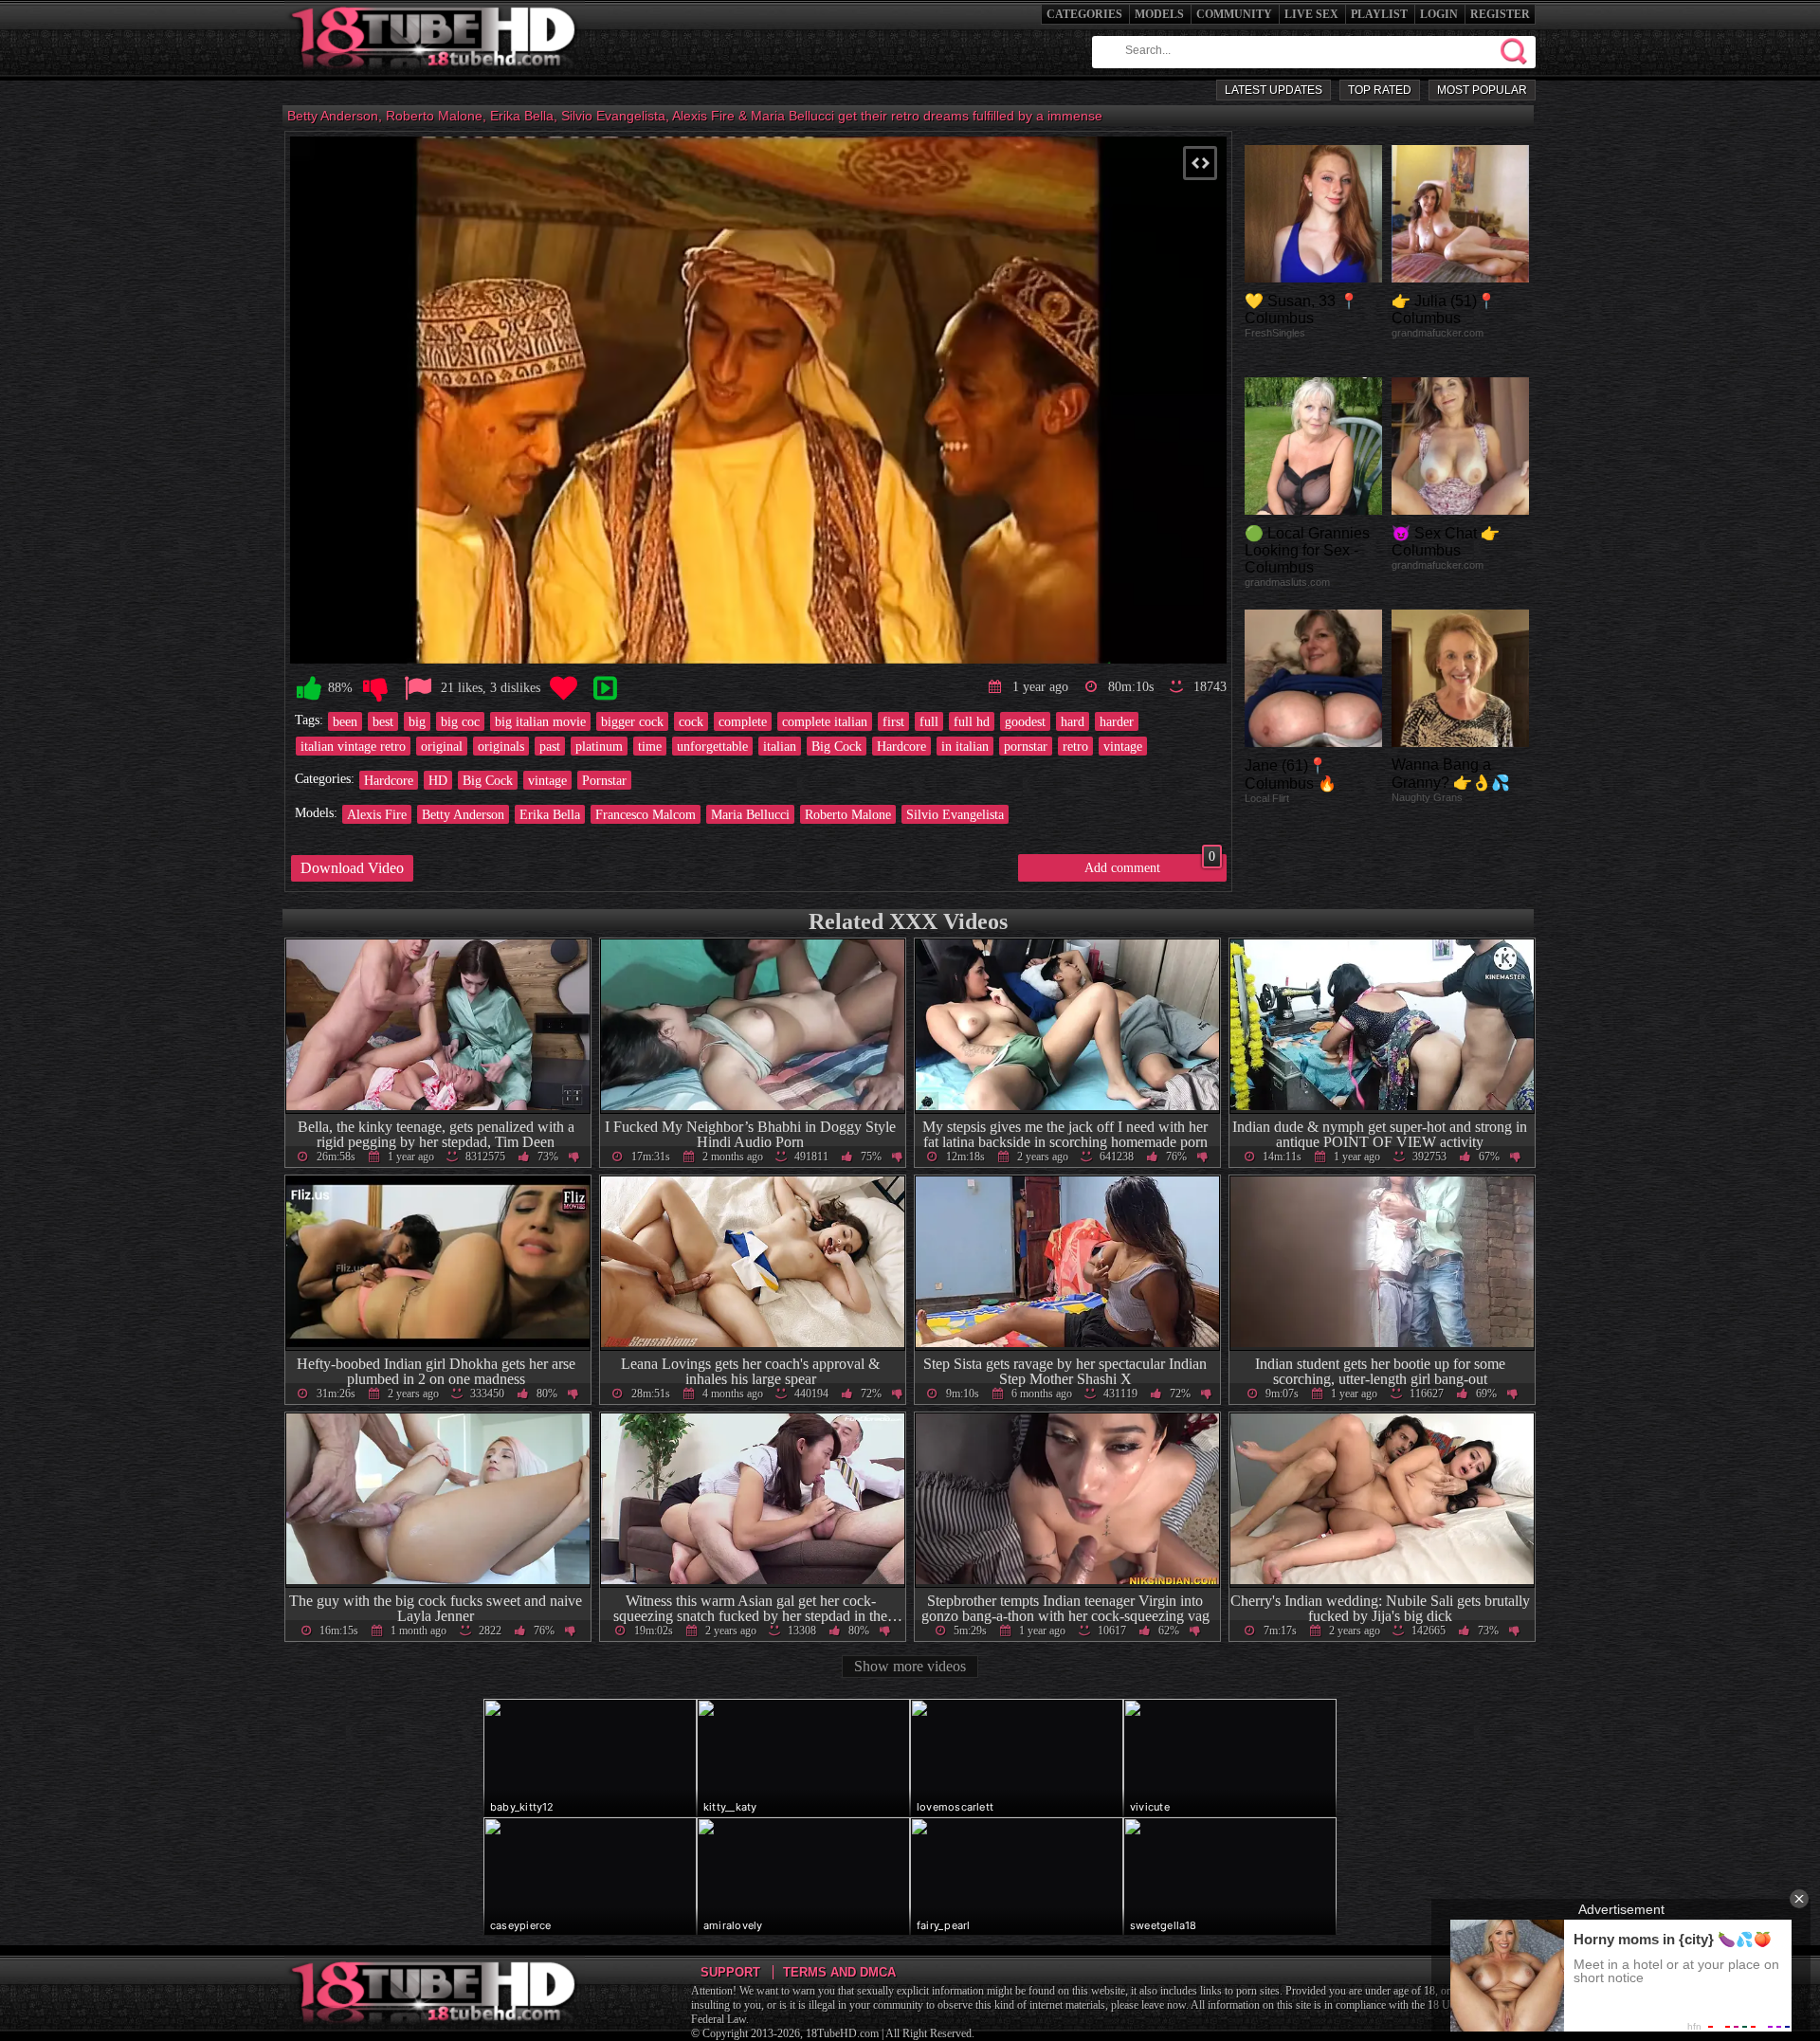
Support (730, 1972)
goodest (1025, 721)
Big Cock (837, 746)
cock (691, 721)
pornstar (1026, 746)
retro (1075, 746)
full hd (972, 721)
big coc (460, 721)
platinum (599, 746)
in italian (965, 746)
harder (1117, 721)
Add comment (1150, 865)
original (442, 746)
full (929, 721)
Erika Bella (550, 814)
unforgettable (712, 746)
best (383, 721)
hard (1073, 721)
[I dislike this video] (375, 689)
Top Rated (1380, 90)
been (345, 721)
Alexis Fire (377, 814)
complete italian (825, 721)
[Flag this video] (418, 689)
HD (438, 780)
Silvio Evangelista (955, 814)
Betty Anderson (463, 814)
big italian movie (540, 721)
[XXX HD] (435, 75)
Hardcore (901, 746)
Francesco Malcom (646, 814)
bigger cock (632, 721)
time (650, 746)
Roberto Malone (848, 814)
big (417, 721)
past (550, 746)
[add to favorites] (563, 689)
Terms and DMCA (839, 1972)
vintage (1123, 746)
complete (743, 721)
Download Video (352, 868)
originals (501, 746)
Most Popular (1482, 90)
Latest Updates (1274, 90)
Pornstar (604, 780)
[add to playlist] (605, 689)
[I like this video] (309, 689)
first (893, 721)
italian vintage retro (353, 746)
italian (780, 746)
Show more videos (910, 1666)
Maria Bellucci (750, 814)
